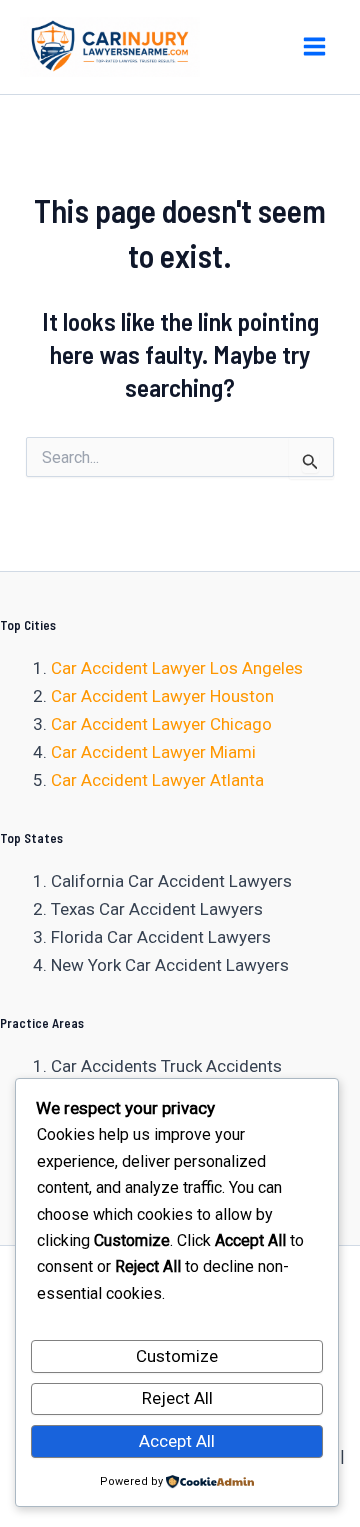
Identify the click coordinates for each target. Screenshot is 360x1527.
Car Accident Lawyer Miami (153, 752)
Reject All (177, 1398)
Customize (177, 1356)
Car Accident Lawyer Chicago (161, 724)
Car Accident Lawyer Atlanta (157, 780)
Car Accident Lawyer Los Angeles (177, 668)
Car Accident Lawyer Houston (162, 696)
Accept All (177, 1441)
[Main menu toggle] (315, 47)
